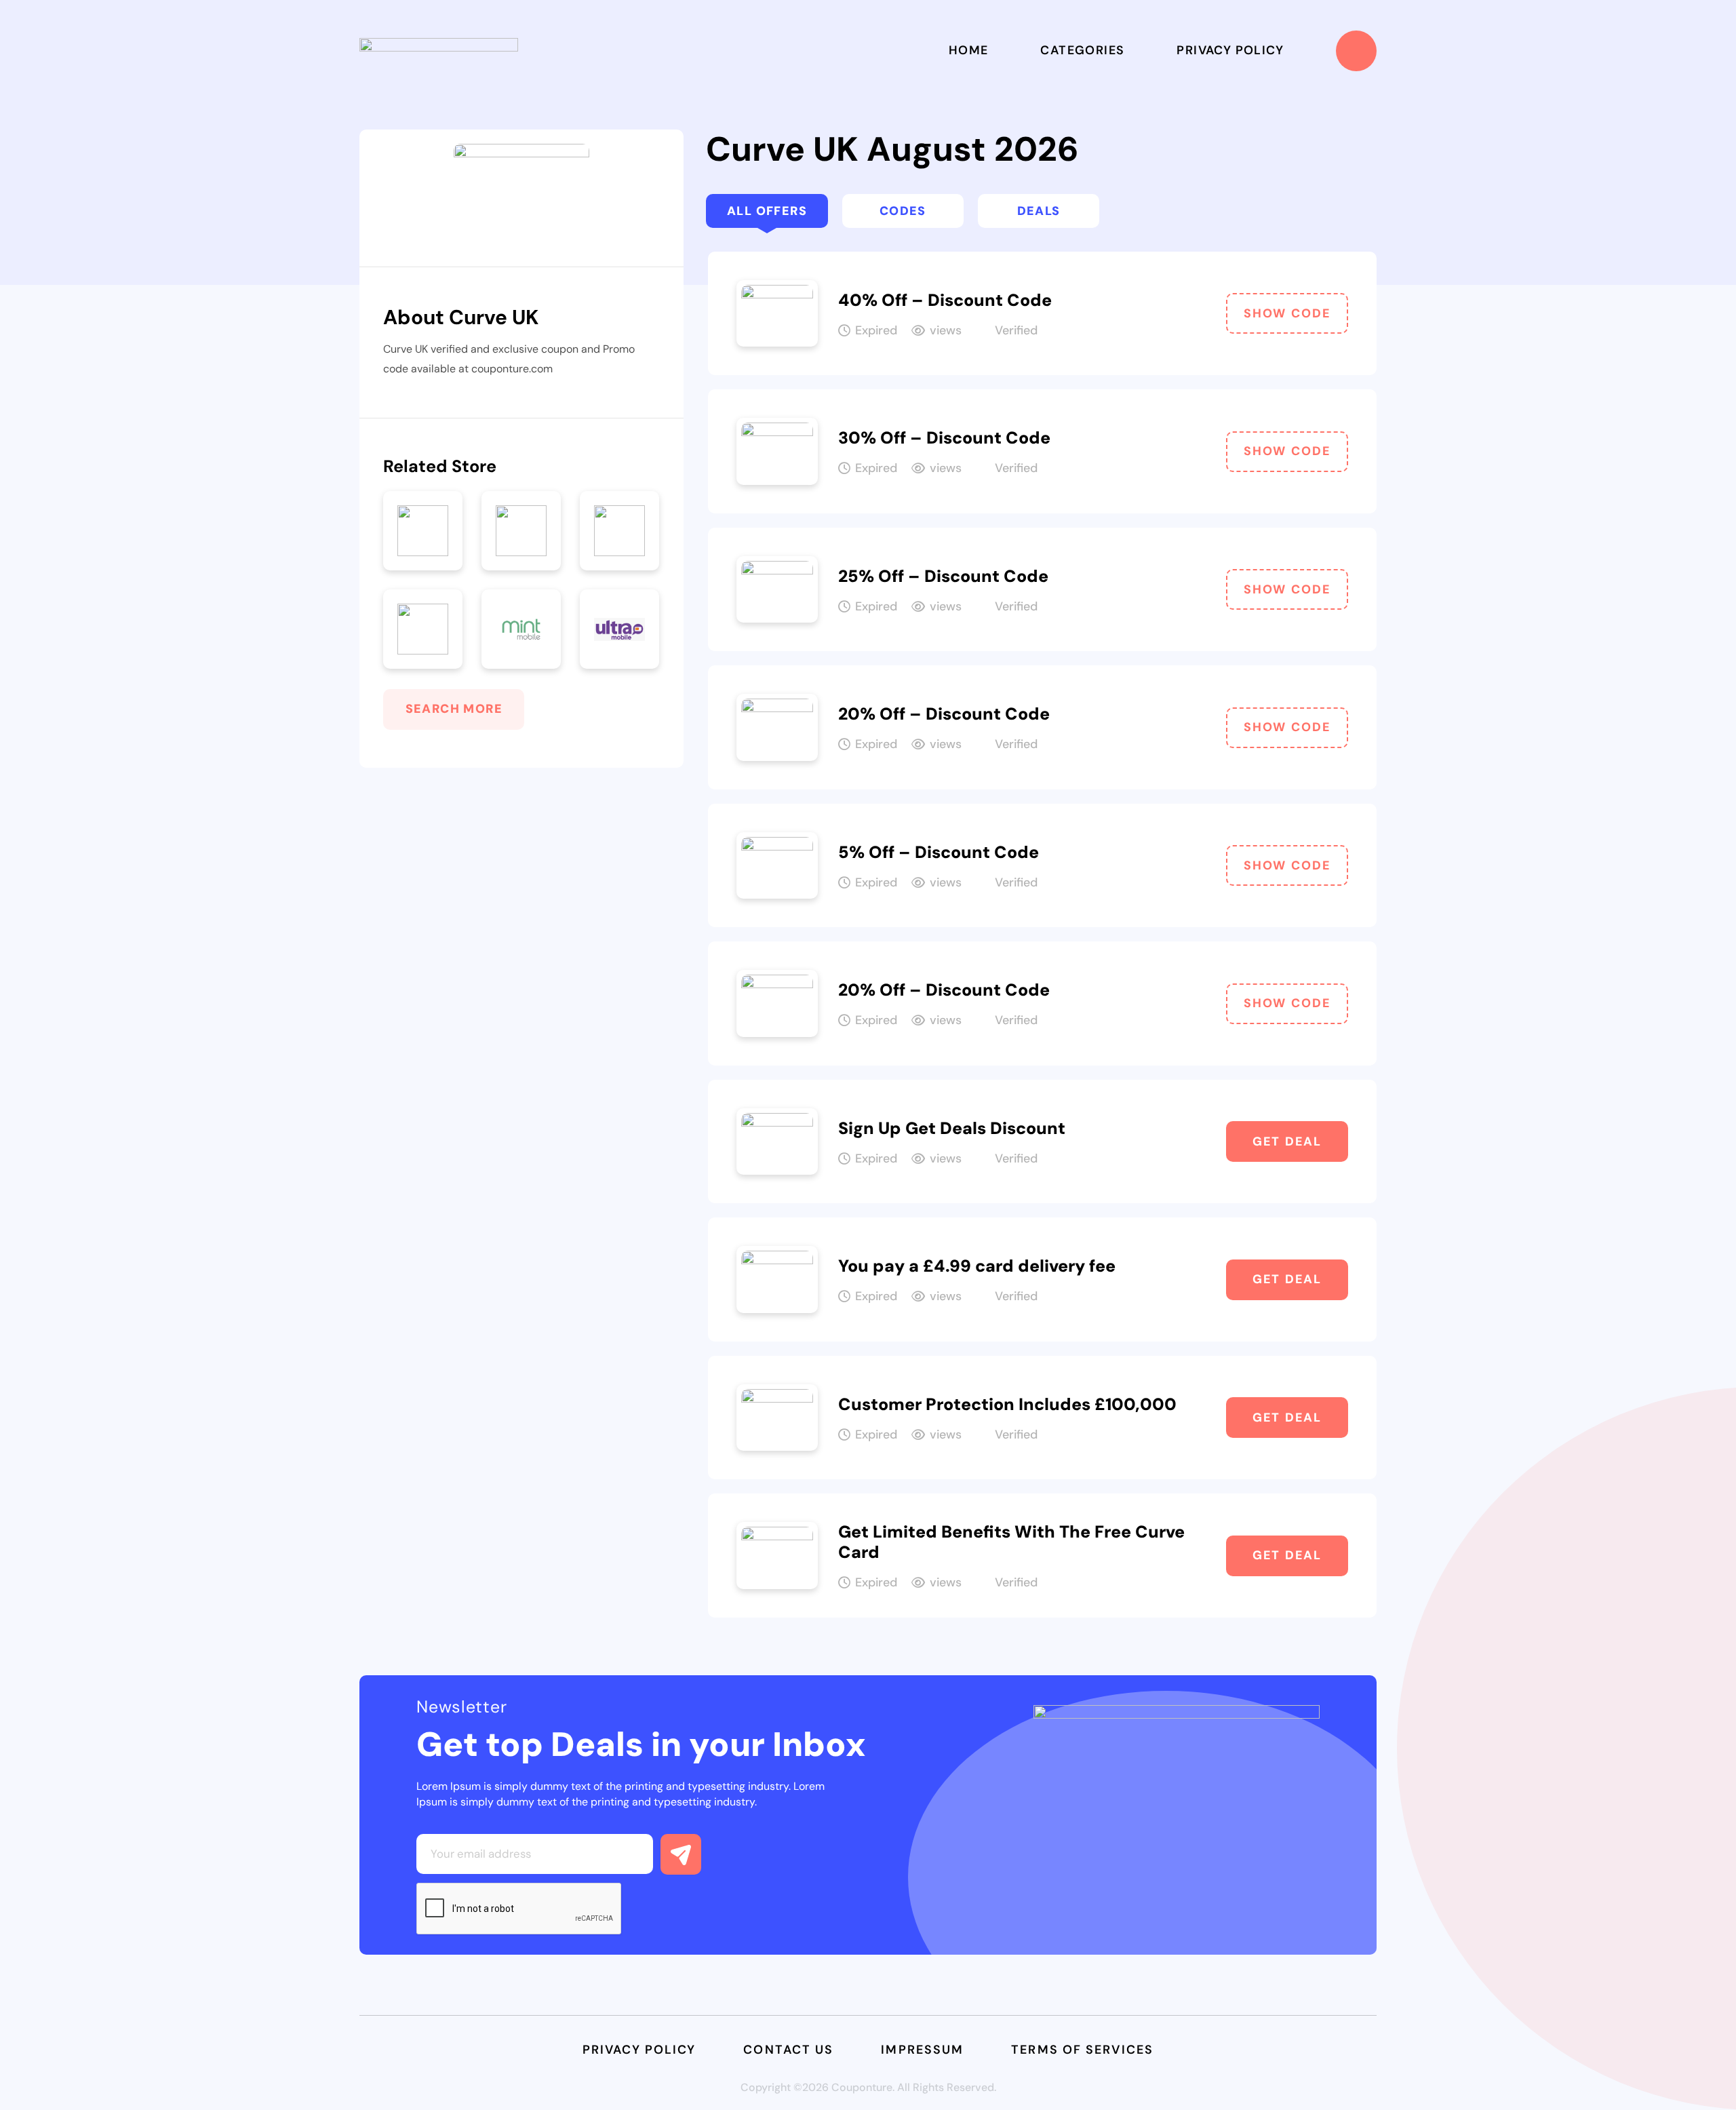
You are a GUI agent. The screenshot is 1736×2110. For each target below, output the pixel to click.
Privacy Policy (1230, 50)
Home (969, 50)
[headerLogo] (439, 51)
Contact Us (788, 2050)
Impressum (922, 2050)
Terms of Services (1082, 2050)
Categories (1082, 50)
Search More (454, 709)
